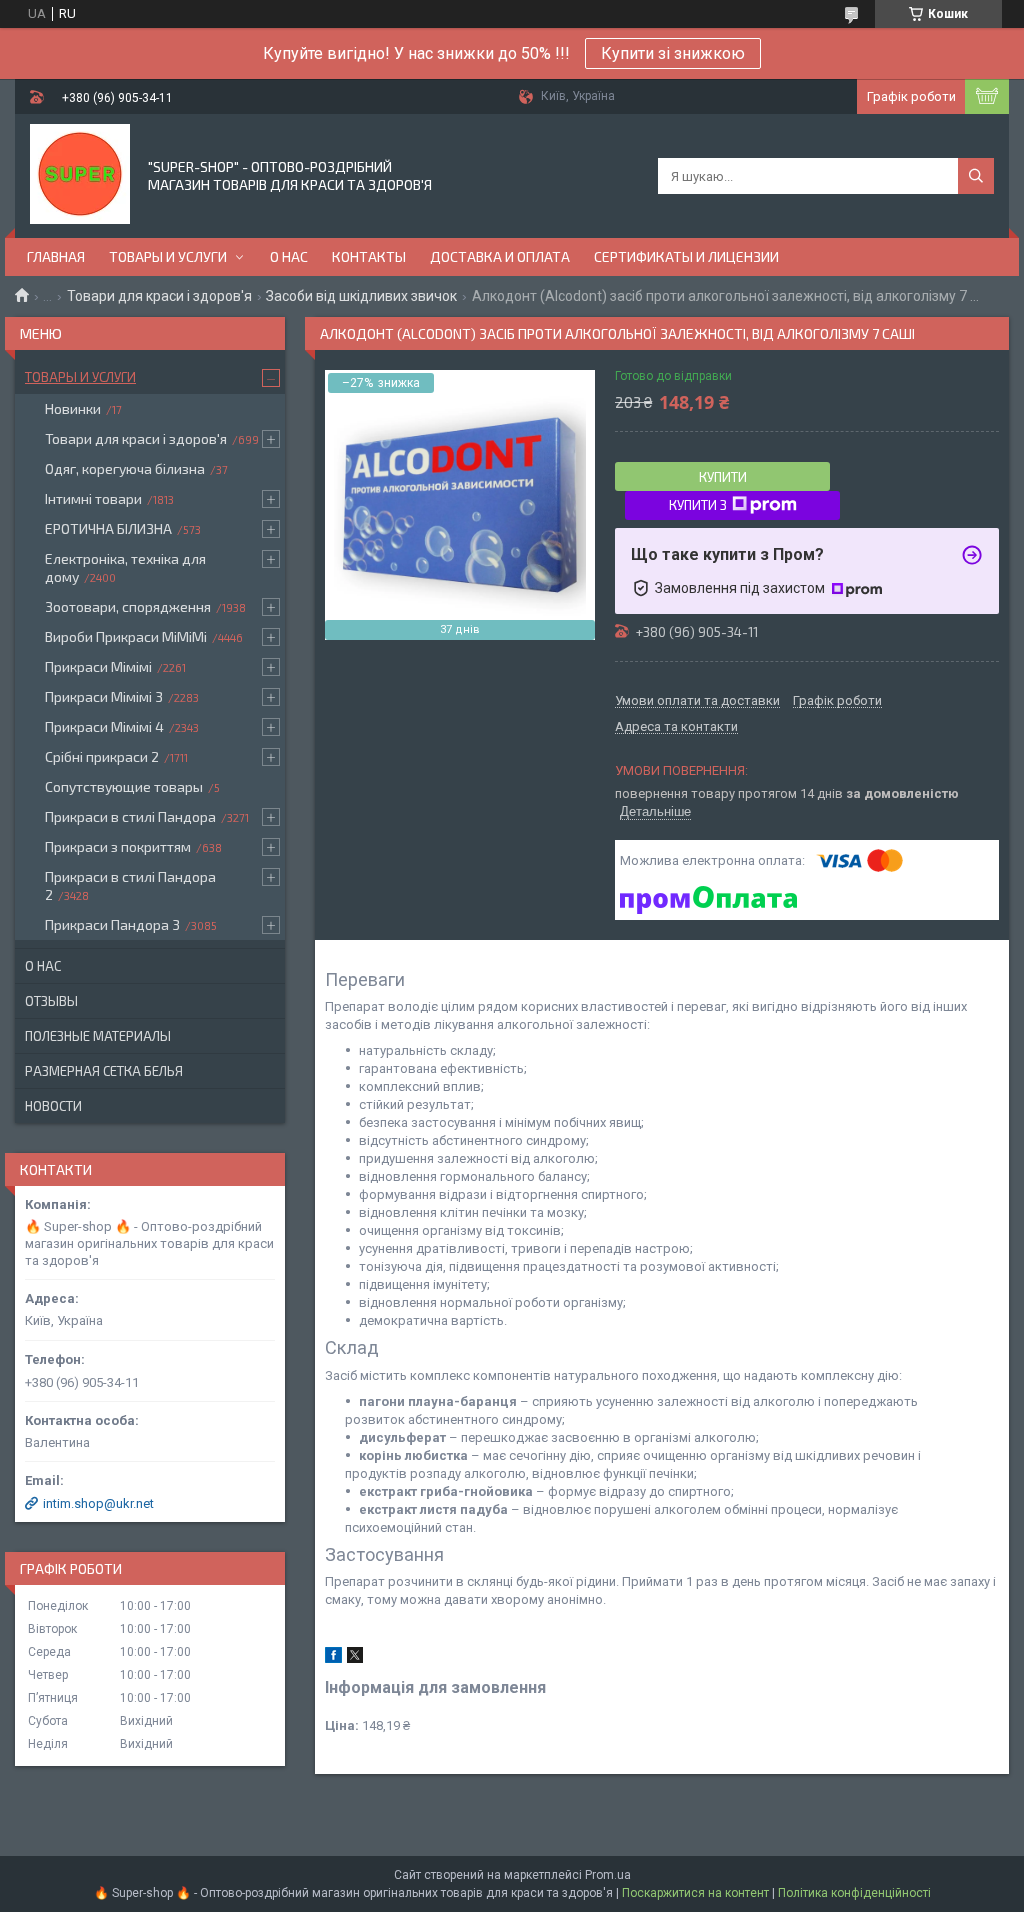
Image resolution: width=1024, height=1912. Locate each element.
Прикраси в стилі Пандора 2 (130, 885)
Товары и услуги (168, 256)
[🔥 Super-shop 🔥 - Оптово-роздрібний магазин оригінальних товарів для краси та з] (80, 174)
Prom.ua (608, 1875)
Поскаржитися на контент (695, 1893)
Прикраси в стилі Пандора (130, 816)
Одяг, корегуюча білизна (125, 468)
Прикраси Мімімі (98, 666)
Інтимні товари (93, 498)
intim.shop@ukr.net (98, 1503)
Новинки (73, 408)
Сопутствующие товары (124, 786)
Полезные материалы (98, 1036)
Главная (56, 256)
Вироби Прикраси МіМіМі (126, 636)
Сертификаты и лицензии (686, 256)
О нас (289, 256)
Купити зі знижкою (673, 53)
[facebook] (333, 1658)
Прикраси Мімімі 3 (104, 696)
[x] (355, 1658)
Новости (53, 1106)
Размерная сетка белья (104, 1071)
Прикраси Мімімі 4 (104, 726)
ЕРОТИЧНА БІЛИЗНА (108, 528)
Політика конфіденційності (854, 1893)
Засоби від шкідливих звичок (361, 296)
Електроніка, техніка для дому (125, 567)
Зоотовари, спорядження (128, 606)
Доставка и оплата (500, 256)
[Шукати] (976, 176)
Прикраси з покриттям (118, 846)
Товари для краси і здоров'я (159, 296)
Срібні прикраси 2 (102, 756)
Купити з (698, 505)
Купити (723, 477)
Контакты (369, 256)
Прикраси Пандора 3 (112, 924)
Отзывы (51, 1001)
